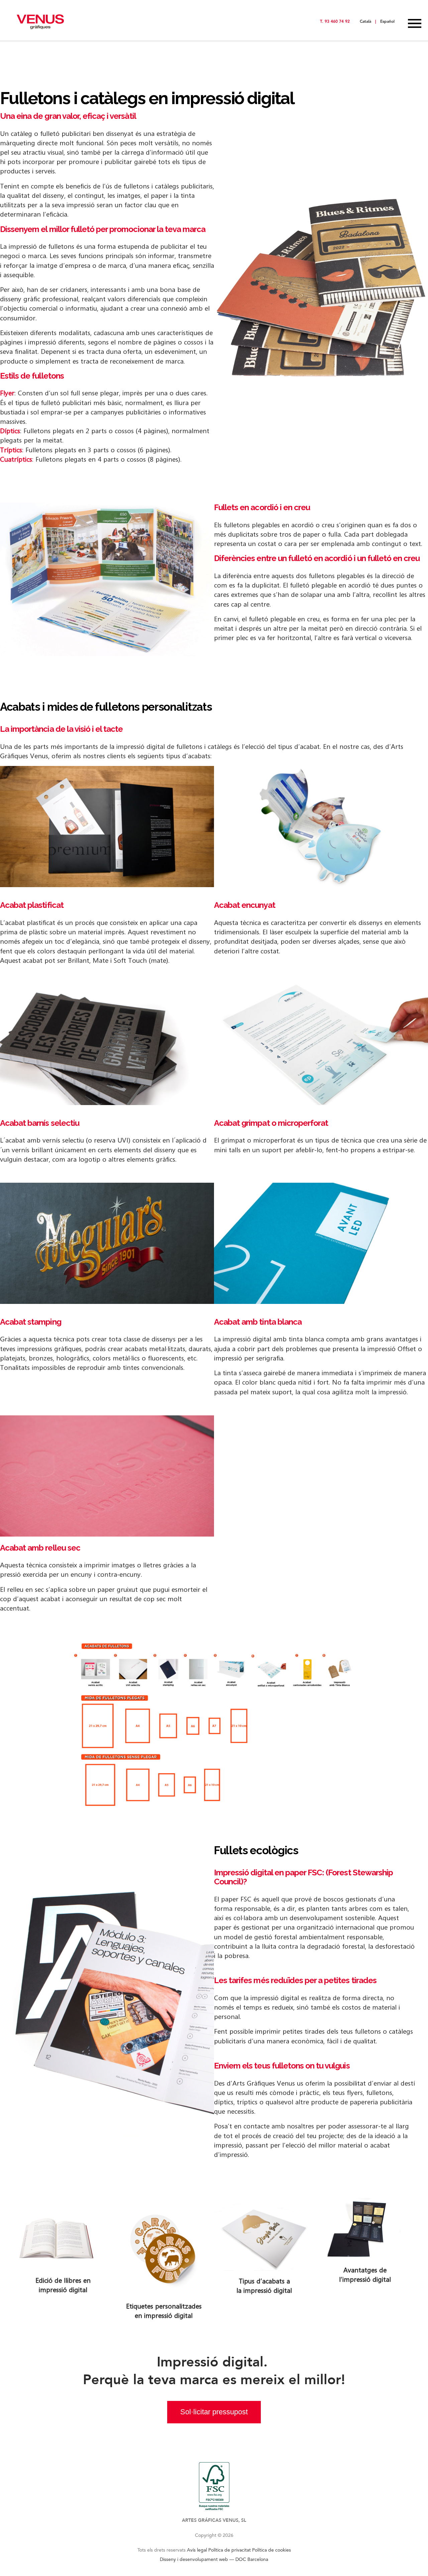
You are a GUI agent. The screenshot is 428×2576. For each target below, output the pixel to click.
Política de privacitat (230, 2550)
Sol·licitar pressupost (214, 2412)
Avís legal (197, 2550)
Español (387, 21)
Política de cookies (272, 2550)
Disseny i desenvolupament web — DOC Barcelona (214, 2559)
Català (365, 21)
